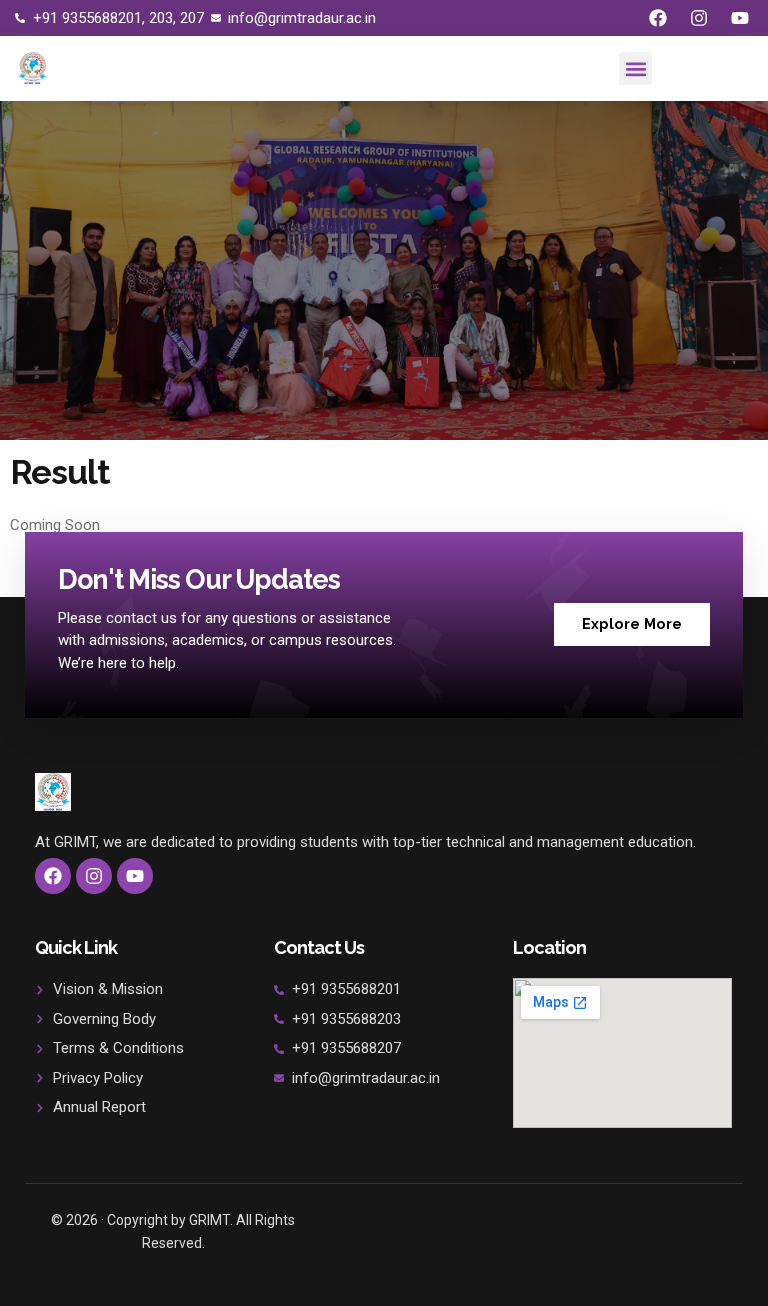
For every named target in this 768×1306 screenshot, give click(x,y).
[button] (635, 68)
